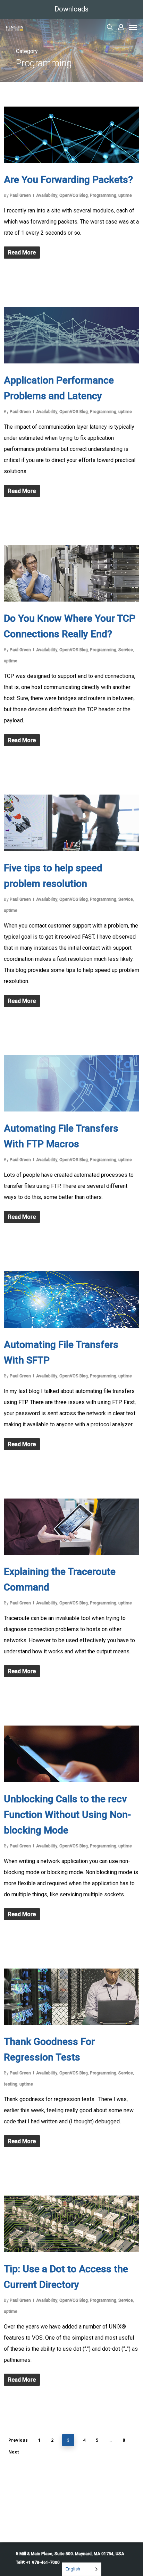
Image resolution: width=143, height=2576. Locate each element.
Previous (18, 2440)
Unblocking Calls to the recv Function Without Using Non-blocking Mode (67, 1815)
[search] (110, 27)
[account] (121, 27)
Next (14, 2452)
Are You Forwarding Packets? (68, 180)
